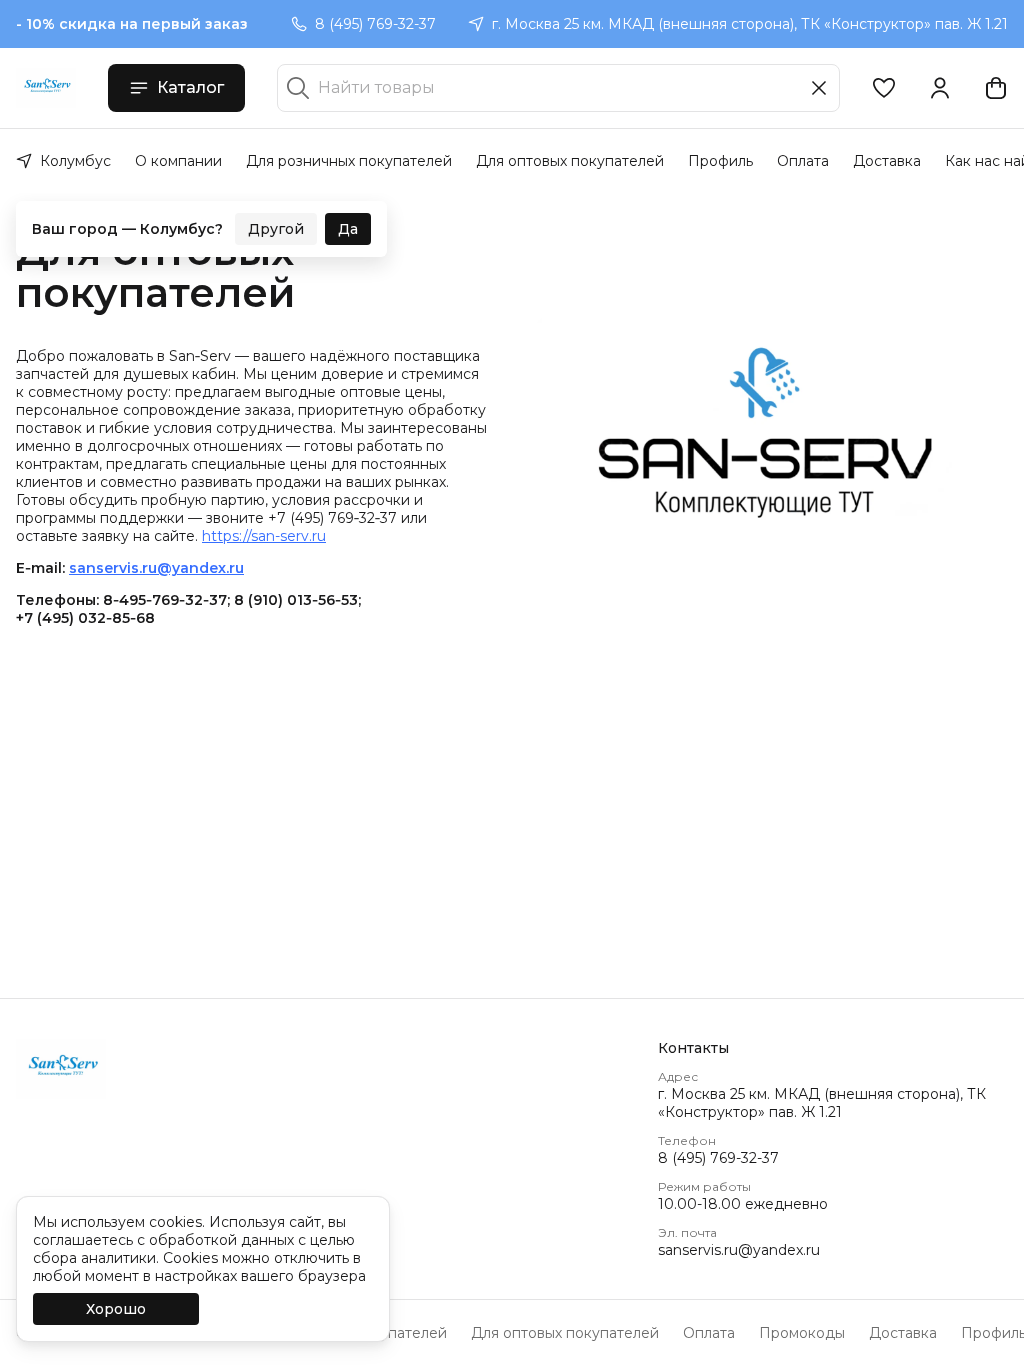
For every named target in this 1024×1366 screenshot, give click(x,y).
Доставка (887, 161)
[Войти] (940, 88)
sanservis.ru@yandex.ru (739, 1250)
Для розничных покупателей (349, 161)
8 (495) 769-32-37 (718, 1158)
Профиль (720, 161)
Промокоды (802, 1333)
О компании (178, 161)
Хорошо (116, 1309)
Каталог (190, 87)
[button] (884, 88)
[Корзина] (996, 88)
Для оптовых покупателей (570, 161)
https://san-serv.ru (264, 536)
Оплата (803, 161)
